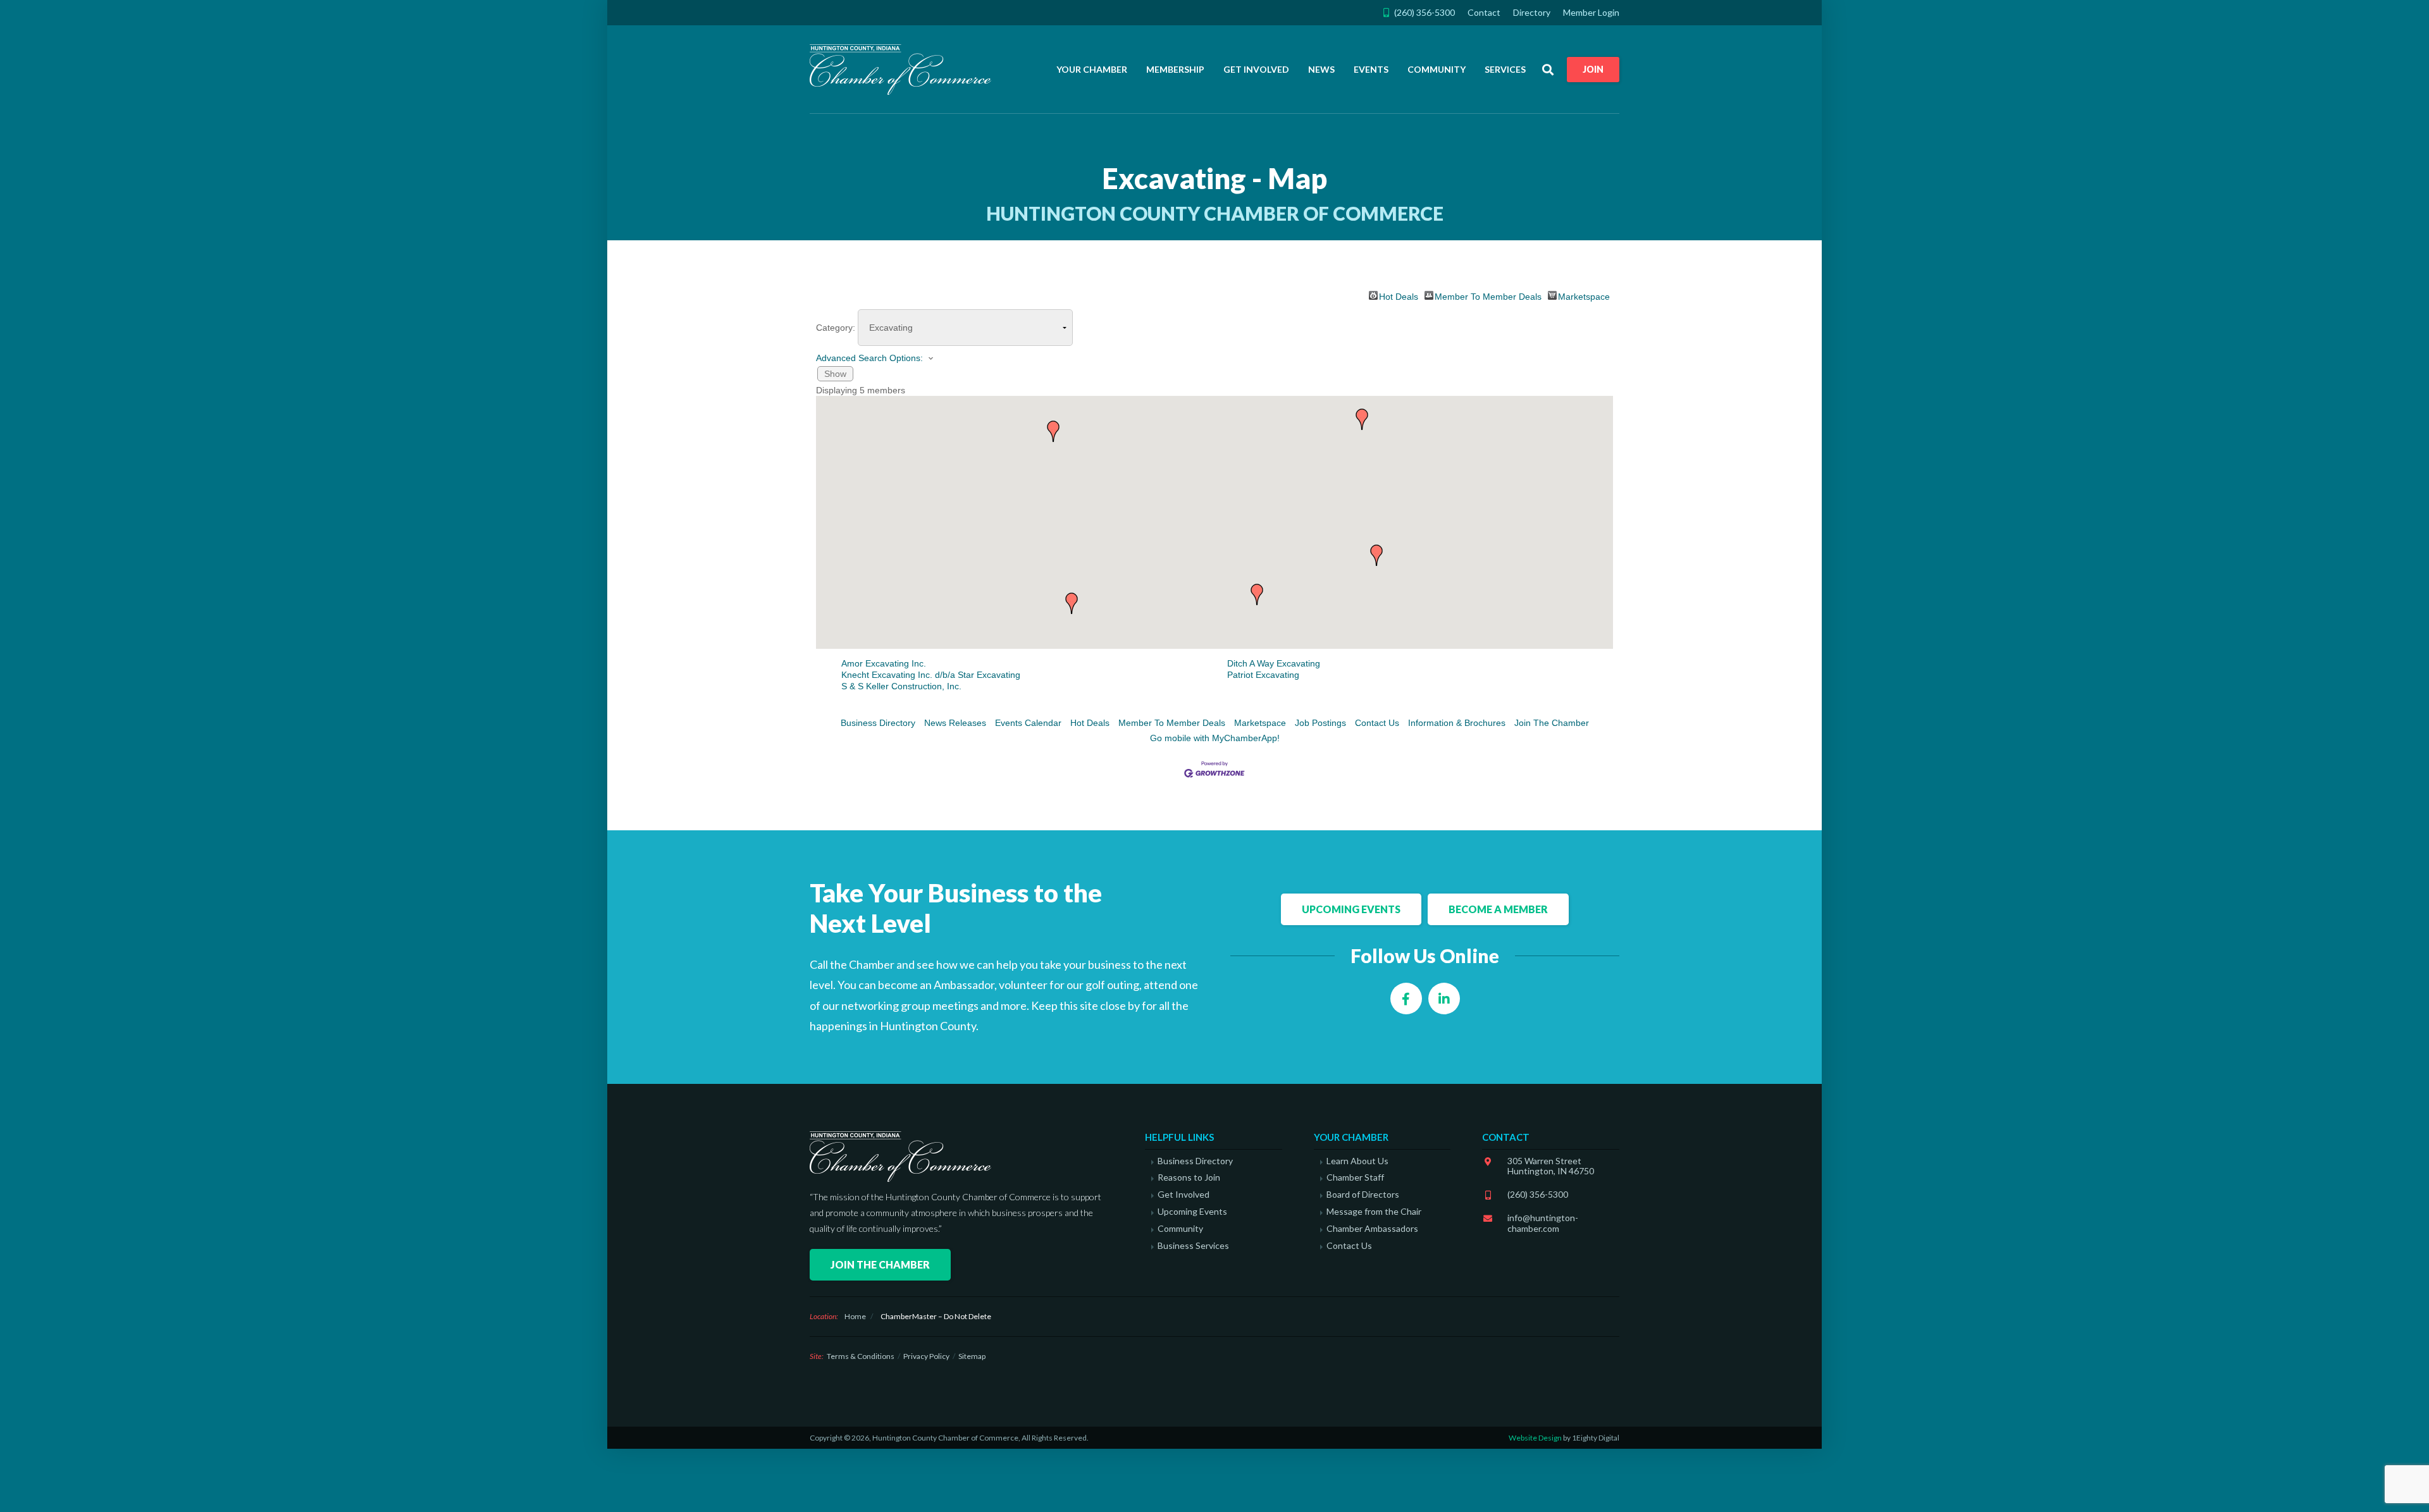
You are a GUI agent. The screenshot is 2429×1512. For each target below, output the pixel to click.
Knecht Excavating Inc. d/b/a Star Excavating (931, 675)
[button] (1257, 594)
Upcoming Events (1351, 909)
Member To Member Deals (1488, 296)
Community (1437, 69)
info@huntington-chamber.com (1543, 1223)
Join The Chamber (1552, 723)
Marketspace (1584, 296)
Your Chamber (1092, 69)
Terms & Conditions (861, 1356)
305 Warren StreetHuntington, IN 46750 (1551, 1166)
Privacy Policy (926, 1356)
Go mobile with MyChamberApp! (1215, 738)
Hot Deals (1399, 296)
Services (1505, 69)
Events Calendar (1028, 723)
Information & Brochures (1457, 723)
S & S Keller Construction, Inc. (901, 686)
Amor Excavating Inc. (884, 663)
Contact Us (1377, 723)
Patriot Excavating (1263, 675)
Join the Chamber (880, 1264)
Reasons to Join (1189, 1177)
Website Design (1535, 1438)
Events (1371, 69)
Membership (1175, 69)
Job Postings (1320, 723)
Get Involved (1256, 69)
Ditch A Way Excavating (1274, 663)
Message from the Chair (1374, 1212)
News (1321, 69)
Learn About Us (1357, 1161)
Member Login (1591, 12)
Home (855, 1316)
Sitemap (972, 1356)
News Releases (955, 723)
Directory (1532, 12)
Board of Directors (1363, 1195)
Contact (1484, 12)
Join (1593, 69)
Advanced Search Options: (869, 358)
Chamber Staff (1355, 1177)
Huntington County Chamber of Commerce (905, 70)
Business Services (1193, 1246)
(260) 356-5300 (1538, 1194)
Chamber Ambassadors (1372, 1229)
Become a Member (1498, 909)
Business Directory (878, 723)
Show (835, 374)
